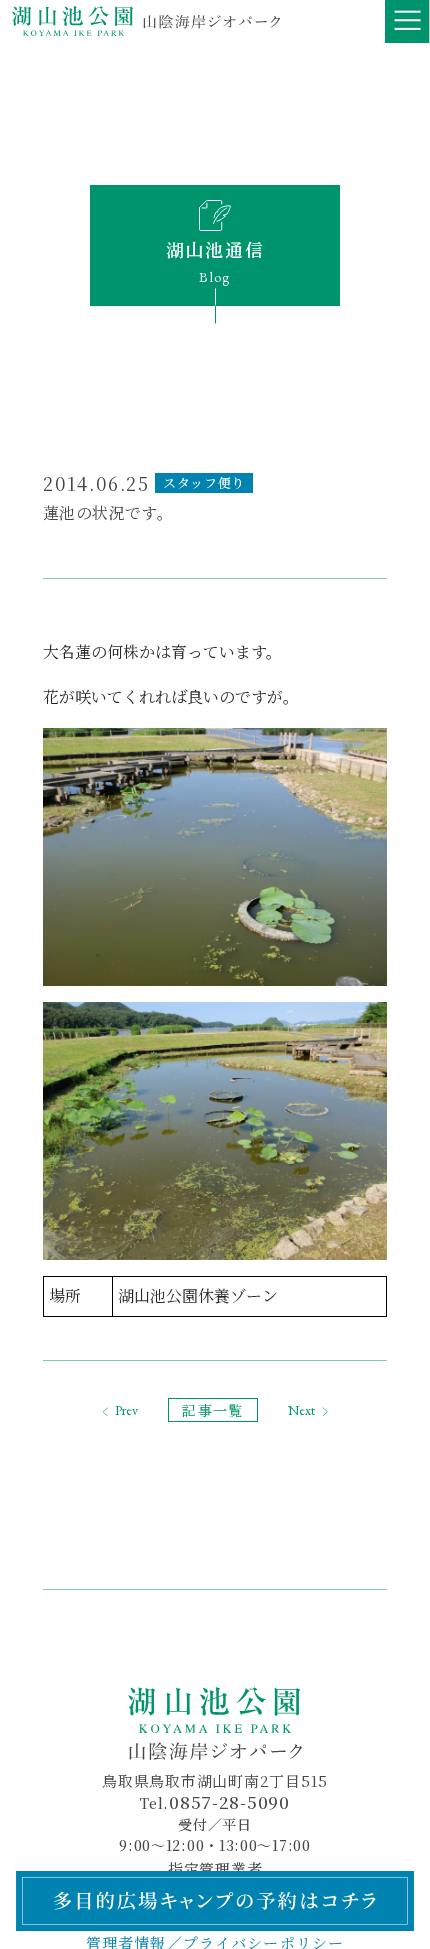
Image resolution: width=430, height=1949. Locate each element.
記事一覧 (213, 1410)
